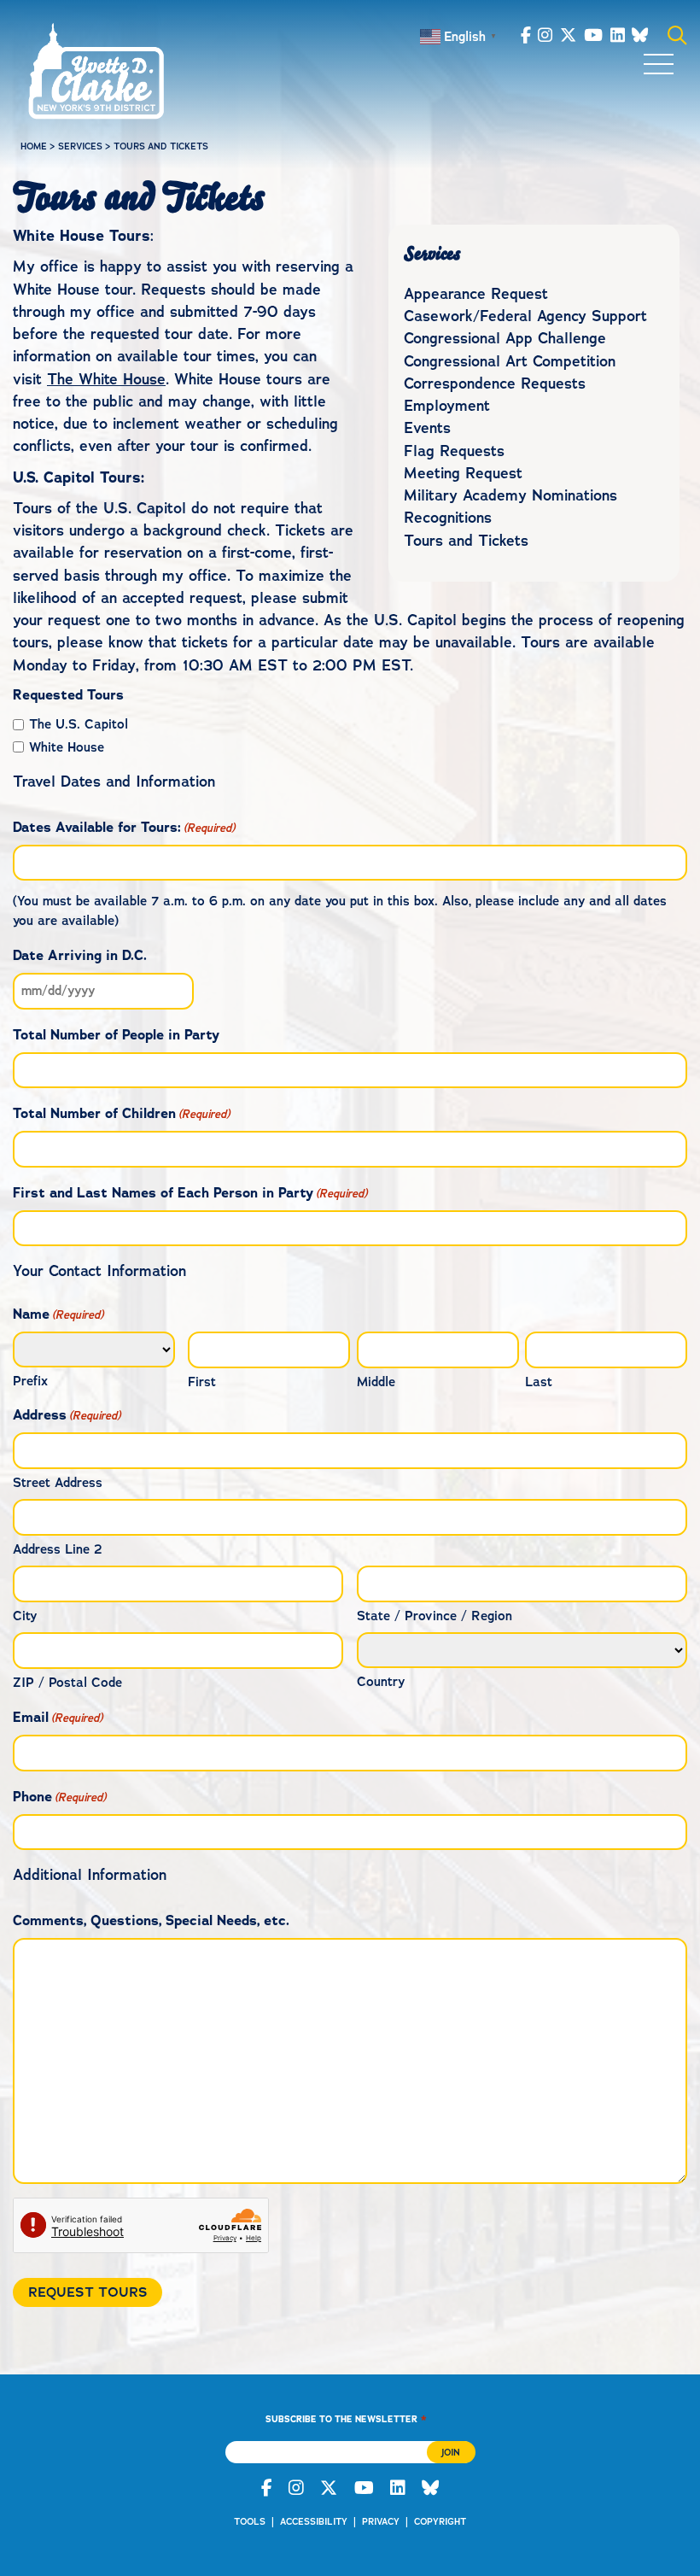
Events (427, 428)
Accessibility (314, 2522)
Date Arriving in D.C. (80, 955)
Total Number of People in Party (116, 1035)
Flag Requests (454, 451)
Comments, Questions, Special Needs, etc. (151, 1920)
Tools (250, 2522)
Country (381, 1682)
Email (58, 1717)
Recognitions (448, 518)
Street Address (58, 1483)
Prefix (30, 1381)
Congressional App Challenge (505, 338)
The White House (106, 379)
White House (67, 747)
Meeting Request (463, 473)
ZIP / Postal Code (67, 1683)
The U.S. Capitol (79, 724)
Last (539, 1382)
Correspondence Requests (495, 383)
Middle (376, 1382)
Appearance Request (476, 294)
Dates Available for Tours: (124, 827)
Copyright (440, 2522)
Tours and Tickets (466, 541)
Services (80, 146)
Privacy (381, 2522)
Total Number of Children (121, 1113)
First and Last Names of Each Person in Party (190, 1193)
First (202, 1382)
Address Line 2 (58, 1549)
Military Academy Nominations (510, 495)
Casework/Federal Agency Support (525, 316)
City (25, 1616)
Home (34, 146)
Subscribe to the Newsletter (346, 2418)
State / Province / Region (435, 1616)
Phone (59, 1797)
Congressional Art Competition (510, 361)
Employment (447, 406)
